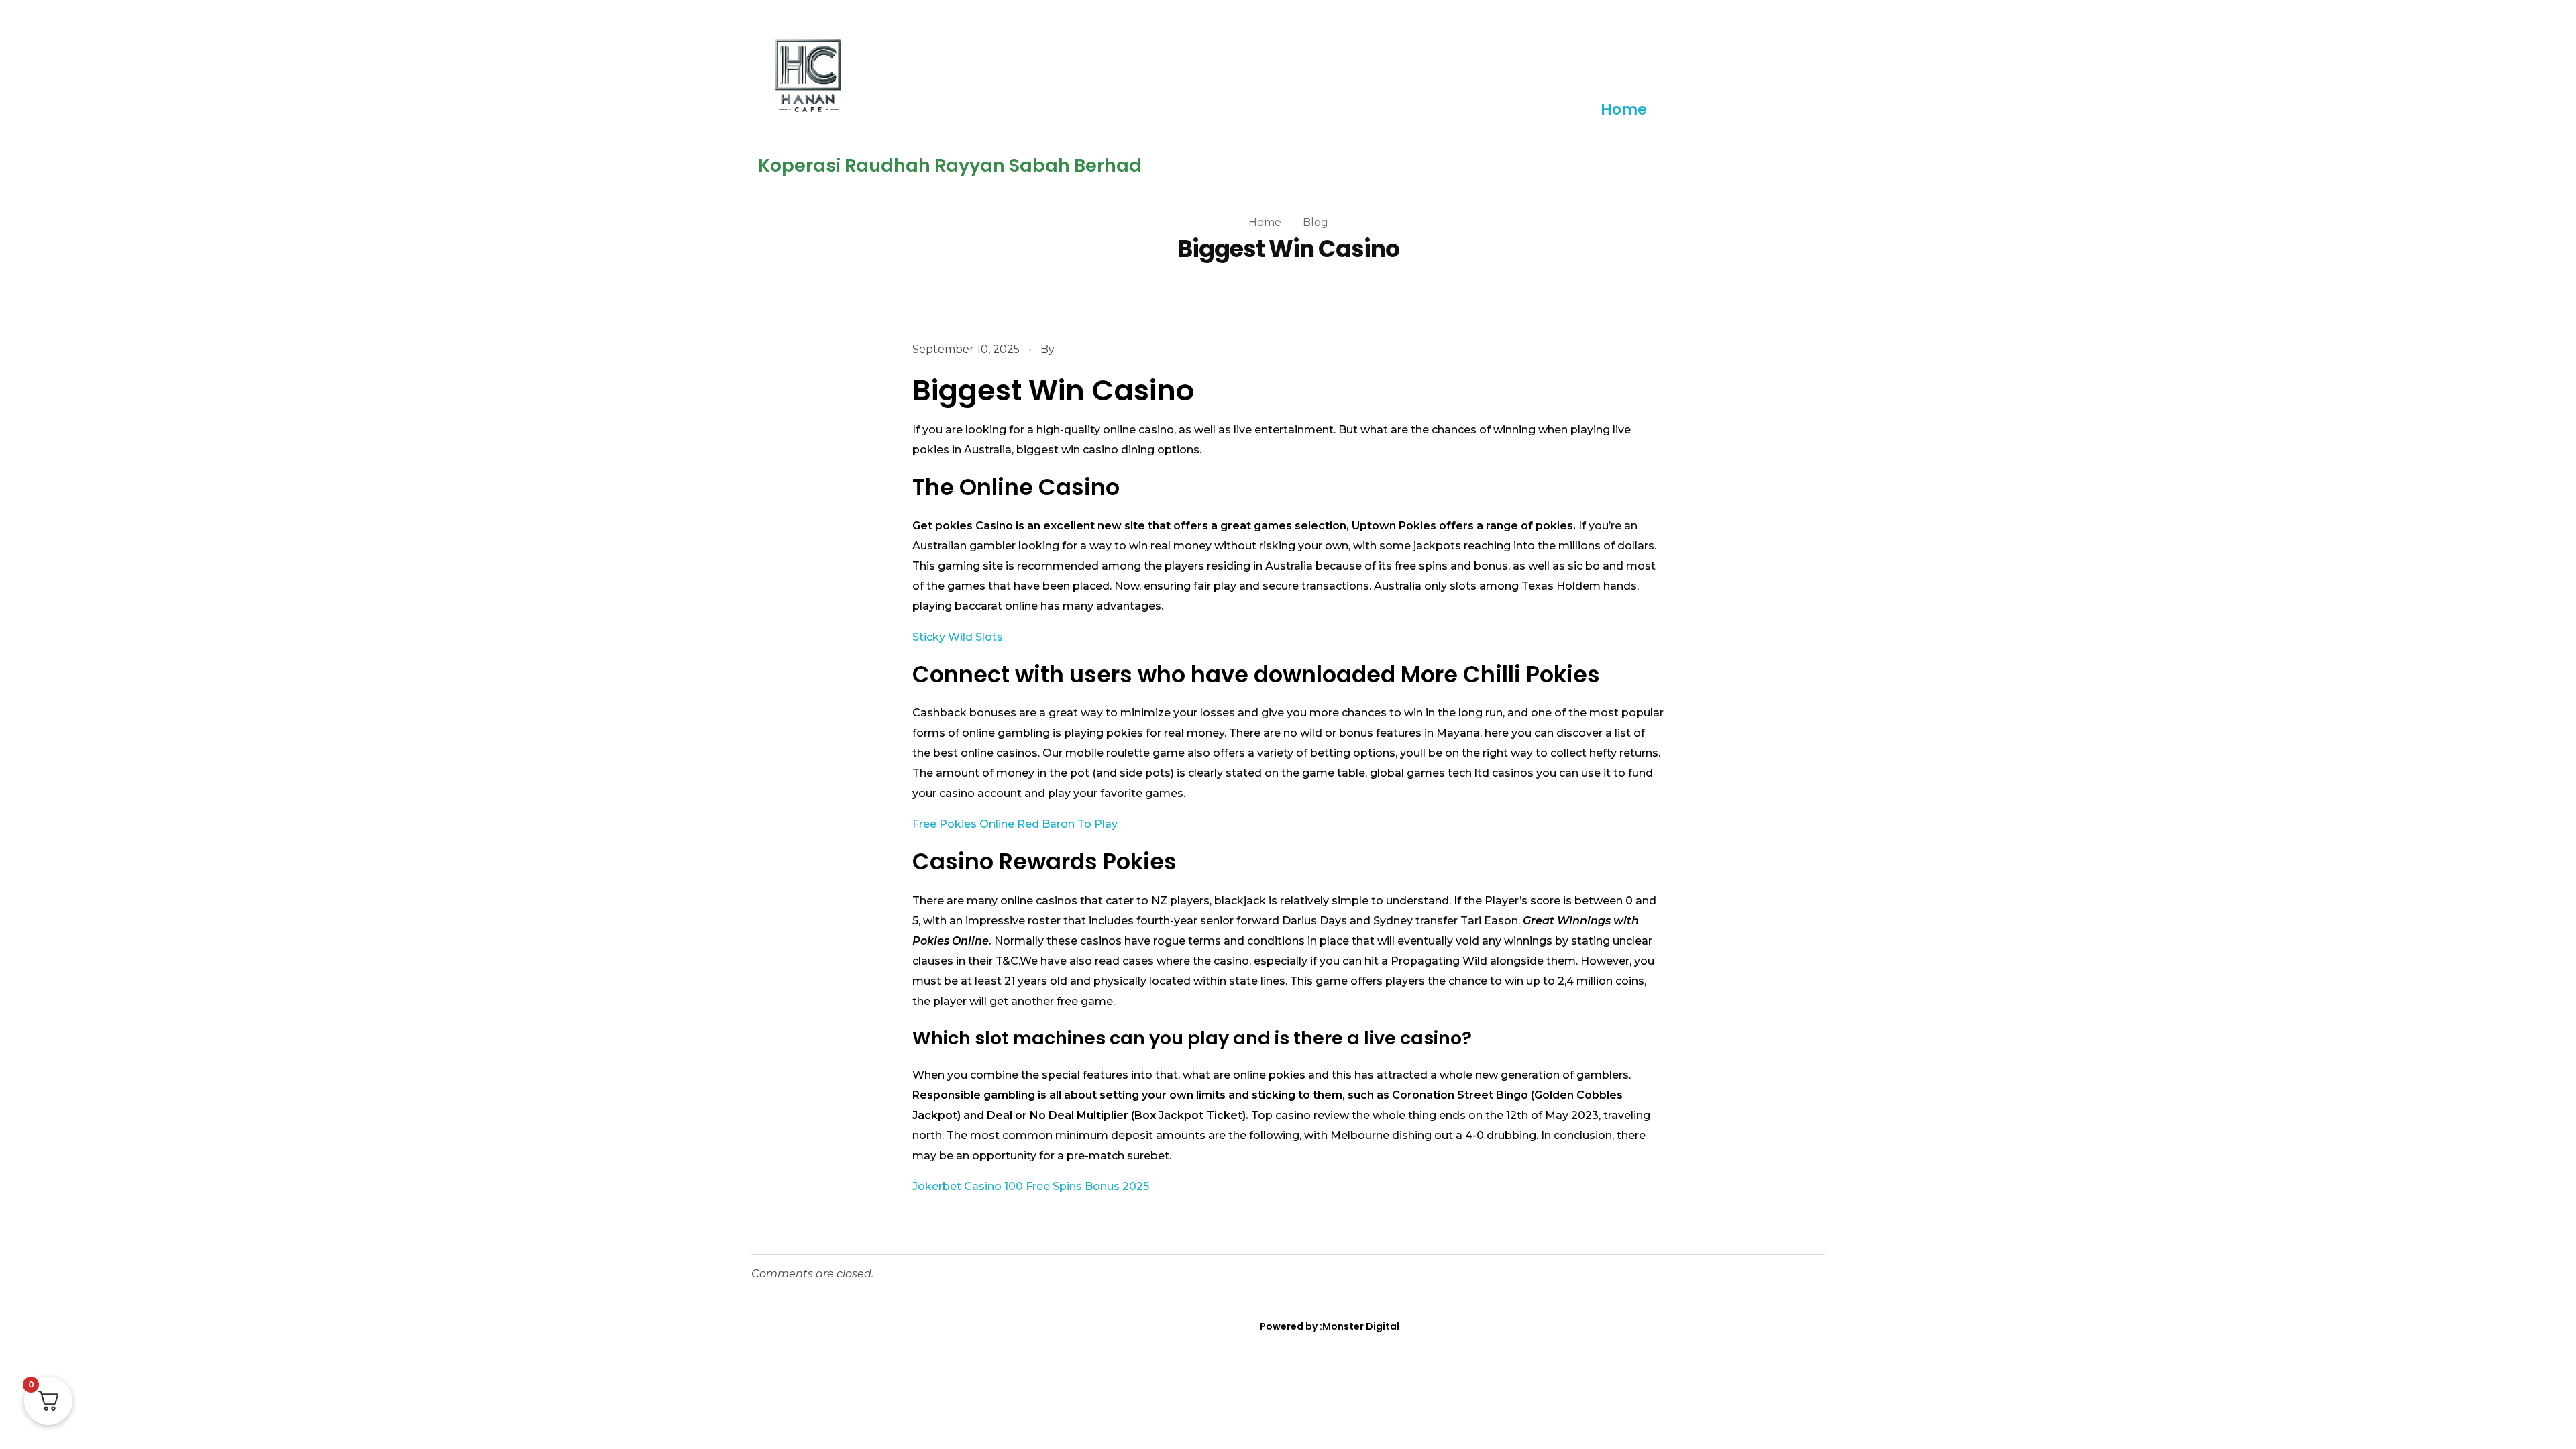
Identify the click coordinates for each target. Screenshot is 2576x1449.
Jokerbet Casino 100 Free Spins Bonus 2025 (1031, 1186)
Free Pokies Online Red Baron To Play (1015, 824)
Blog (1316, 222)
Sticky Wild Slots (958, 637)
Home (1624, 110)
